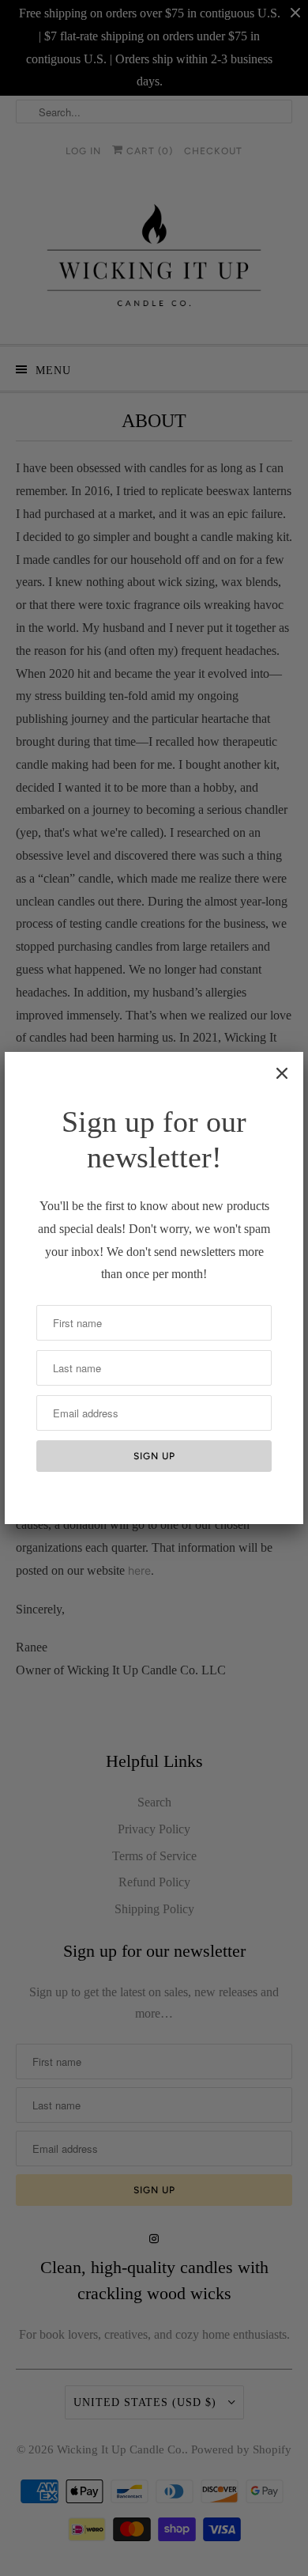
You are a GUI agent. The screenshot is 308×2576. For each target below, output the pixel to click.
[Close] (282, 1073)
